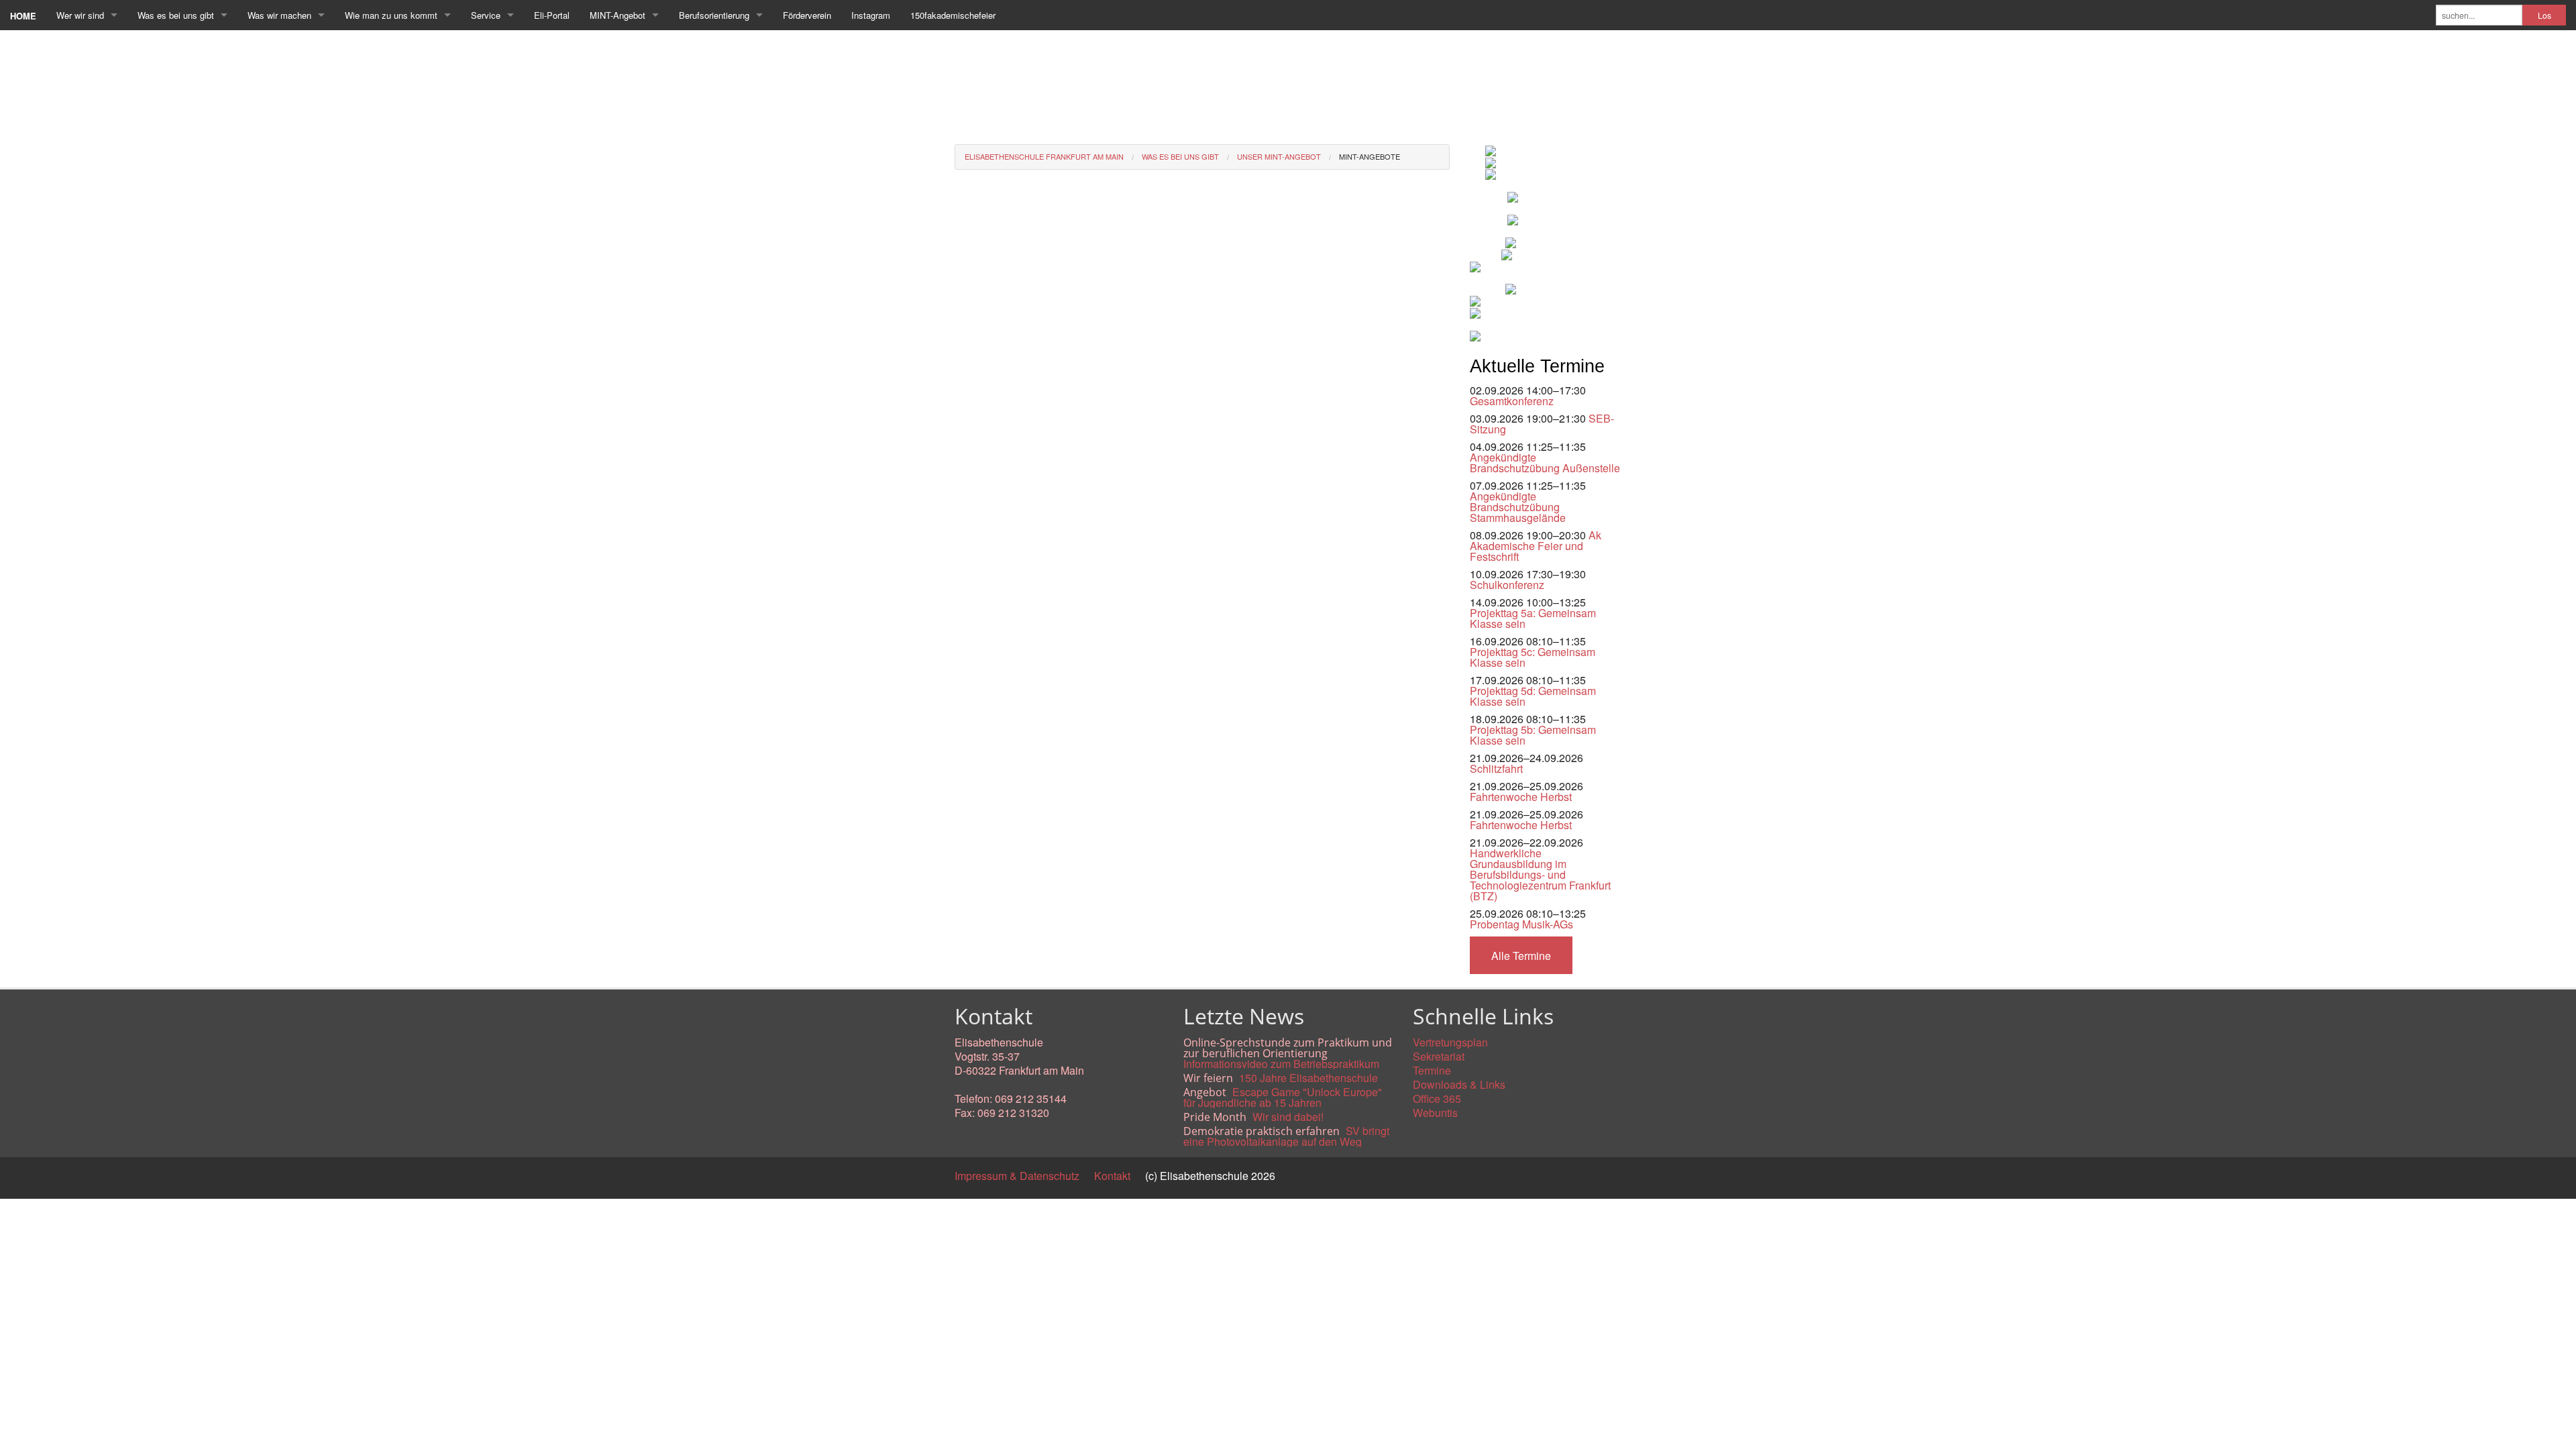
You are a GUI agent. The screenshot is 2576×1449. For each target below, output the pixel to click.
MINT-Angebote (1370, 156)
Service (486, 15)
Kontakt (1112, 1176)
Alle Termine (1521, 956)
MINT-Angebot (618, 15)
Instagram (871, 15)
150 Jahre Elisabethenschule (1308, 1078)
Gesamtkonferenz (1512, 401)
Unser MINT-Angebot (1279, 156)
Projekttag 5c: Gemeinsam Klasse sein (1533, 657)
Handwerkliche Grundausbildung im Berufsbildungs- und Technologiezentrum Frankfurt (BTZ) (1540, 874)
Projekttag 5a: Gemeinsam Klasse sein (1533, 618)
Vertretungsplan (1450, 1042)
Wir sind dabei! (1288, 1117)
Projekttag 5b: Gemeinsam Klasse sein (1533, 735)
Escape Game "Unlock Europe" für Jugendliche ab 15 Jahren (1283, 1097)
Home (23, 16)
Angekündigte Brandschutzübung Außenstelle (1545, 463)
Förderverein (807, 15)
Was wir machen (279, 15)
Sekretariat (1439, 1056)
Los (2544, 15)
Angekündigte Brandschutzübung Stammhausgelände (1518, 507)
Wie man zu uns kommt (391, 15)
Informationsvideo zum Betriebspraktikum (1281, 1064)
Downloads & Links (1459, 1084)
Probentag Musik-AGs (1521, 924)
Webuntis (1435, 1113)
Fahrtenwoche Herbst (1521, 797)
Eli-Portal (552, 15)
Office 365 (1437, 1098)
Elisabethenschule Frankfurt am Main (1044, 156)
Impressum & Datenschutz (1017, 1176)
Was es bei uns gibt (176, 15)
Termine (1432, 1070)
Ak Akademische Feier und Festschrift (1536, 546)
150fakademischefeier (953, 15)
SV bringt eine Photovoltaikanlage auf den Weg (1286, 1136)
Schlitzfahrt (1496, 768)
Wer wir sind (80, 15)
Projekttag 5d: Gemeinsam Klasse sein (1533, 696)
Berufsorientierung (714, 15)
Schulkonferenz (1507, 585)
